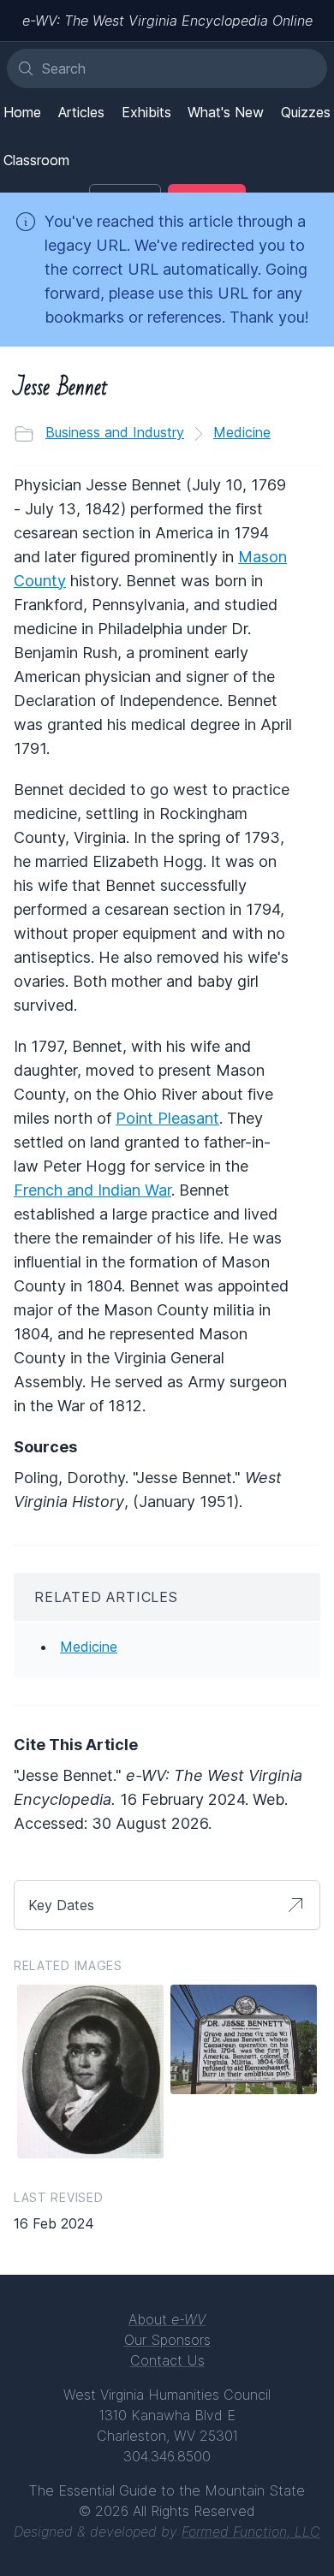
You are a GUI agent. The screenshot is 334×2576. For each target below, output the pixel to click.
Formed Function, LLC (251, 2531)
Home (22, 112)
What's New (226, 112)
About (167, 2319)
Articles (81, 112)
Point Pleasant (167, 1118)
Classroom (36, 160)
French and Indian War (92, 1190)
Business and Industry (115, 432)
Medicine (242, 432)
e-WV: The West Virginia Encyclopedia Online (167, 21)
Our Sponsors (167, 2340)
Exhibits (146, 112)
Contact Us (167, 2360)
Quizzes (306, 112)
